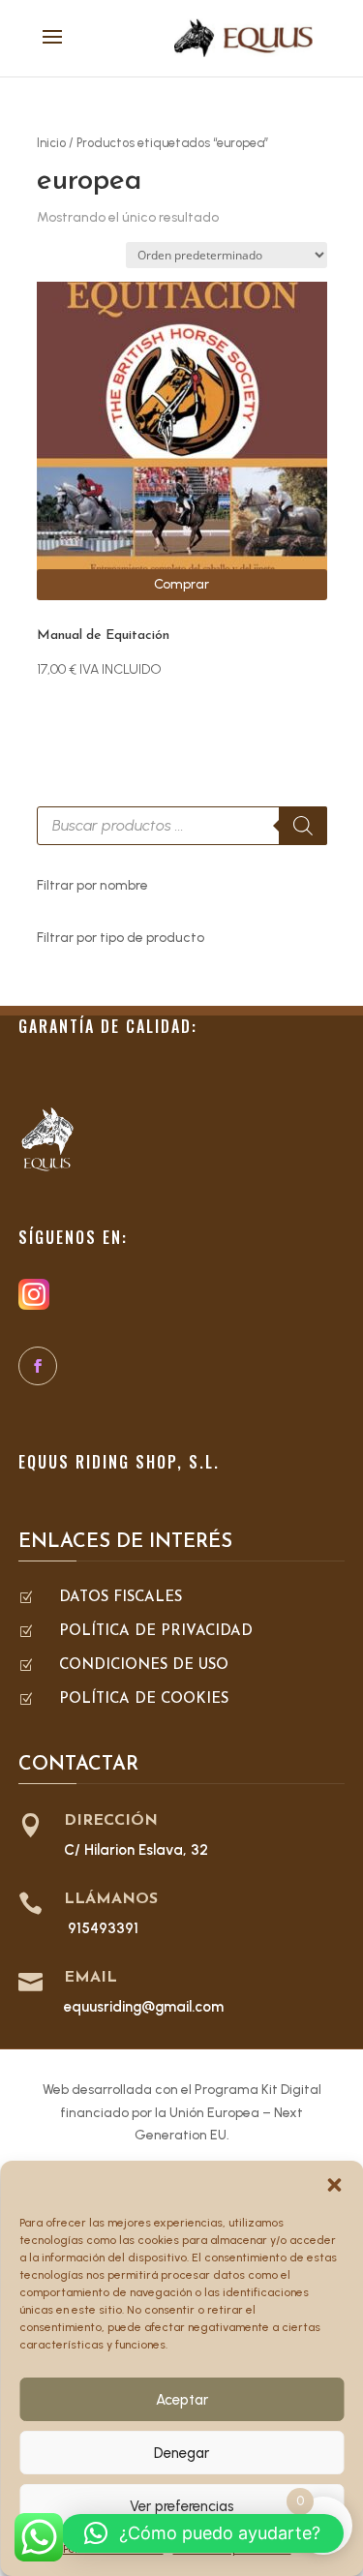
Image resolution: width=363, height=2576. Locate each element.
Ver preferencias (182, 2506)
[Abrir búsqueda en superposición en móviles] (182, 826)
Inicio (51, 143)
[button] (334, 2185)
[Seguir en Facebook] (38, 1366)
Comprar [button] (181, 584)
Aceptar (182, 2400)
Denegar (181, 2453)
